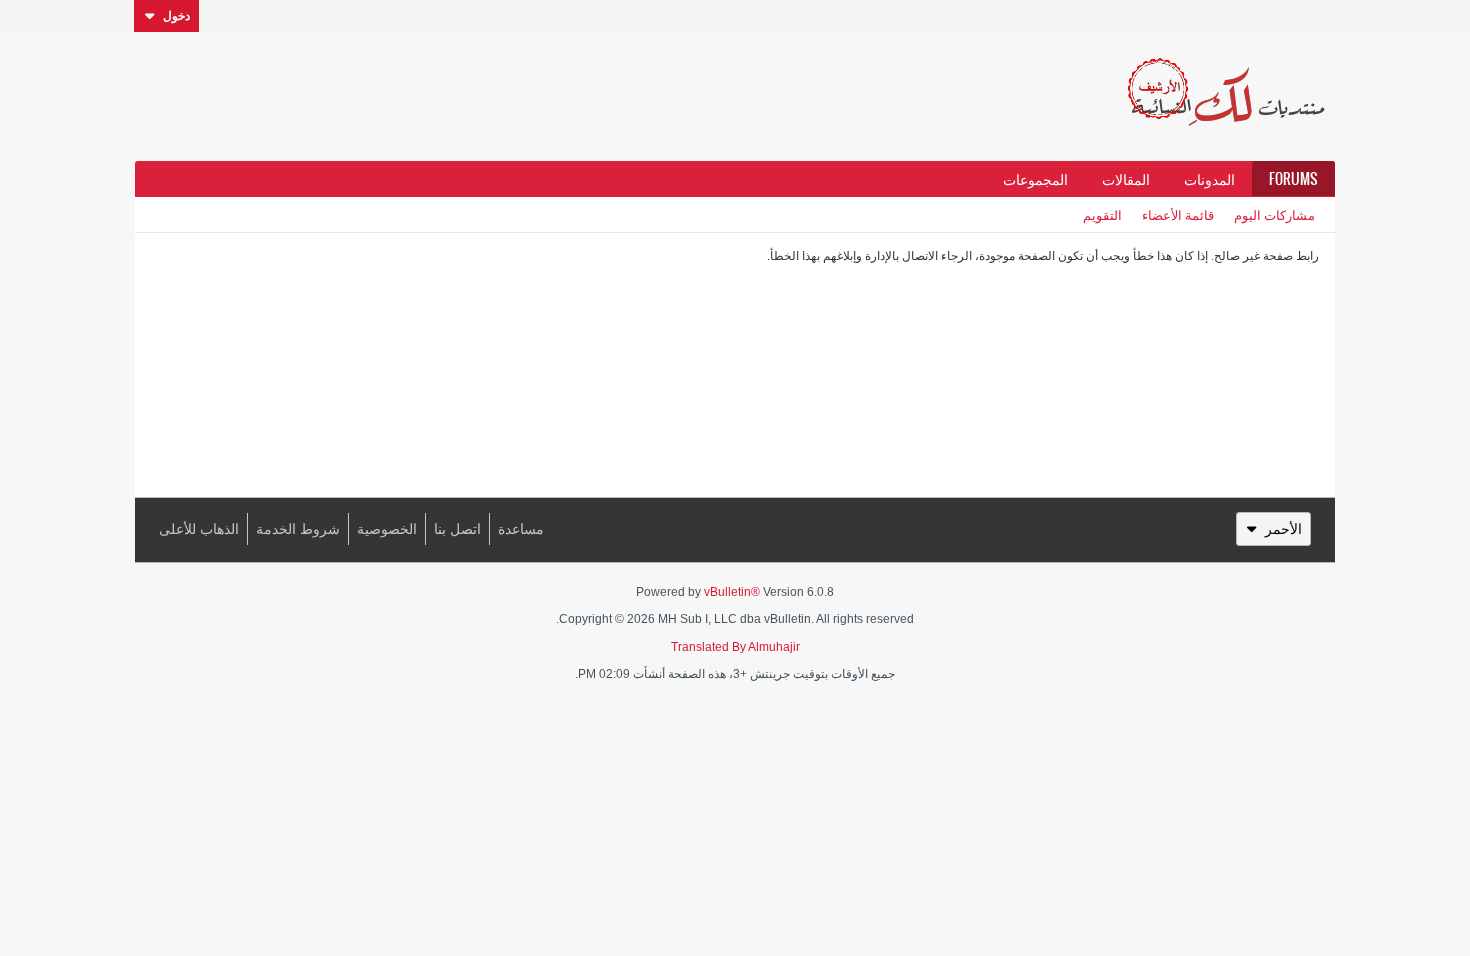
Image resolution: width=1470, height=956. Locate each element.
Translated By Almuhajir (735, 647)
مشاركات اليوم (1274, 214)
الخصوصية (387, 529)
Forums (1293, 179)
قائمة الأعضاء (1178, 214)
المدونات (1209, 179)
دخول (176, 16)
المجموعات (1035, 179)
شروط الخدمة (298, 529)
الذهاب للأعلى (199, 529)
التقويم (1102, 214)
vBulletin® (732, 592)
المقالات (1126, 179)
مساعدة (521, 529)
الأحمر (1283, 529)
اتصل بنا (457, 529)
